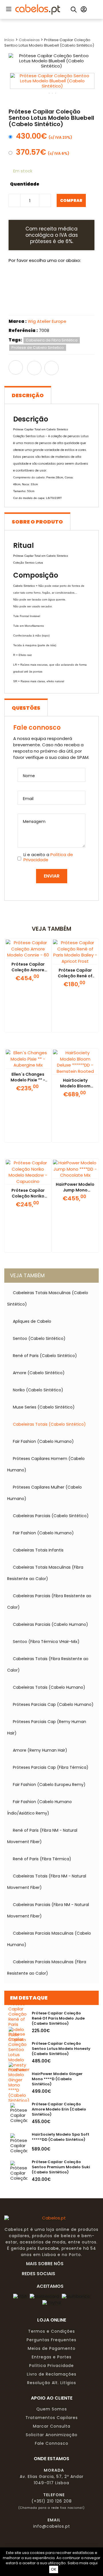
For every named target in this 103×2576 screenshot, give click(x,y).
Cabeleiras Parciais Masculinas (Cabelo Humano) (49, 1939)
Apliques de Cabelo (32, 1321)
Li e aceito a (48, 857)
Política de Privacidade (48, 857)
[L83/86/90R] (20, 305)
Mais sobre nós (46, 2263)
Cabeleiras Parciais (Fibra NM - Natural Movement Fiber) (48, 1910)
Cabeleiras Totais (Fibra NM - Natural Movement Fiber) (47, 1882)
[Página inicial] (38, 9)
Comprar (71, 200)
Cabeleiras (30, 40)
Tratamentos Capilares (52, 2418)
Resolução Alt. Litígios (52, 2383)
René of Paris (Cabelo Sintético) (45, 1356)
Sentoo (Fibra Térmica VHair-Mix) (46, 1642)
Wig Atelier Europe (47, 321)
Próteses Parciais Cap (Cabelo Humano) (53, 1704)
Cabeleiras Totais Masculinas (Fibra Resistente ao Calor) (45, 1573)
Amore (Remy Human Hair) (40, 1750)
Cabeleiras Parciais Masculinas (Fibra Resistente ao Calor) (47, 1968)
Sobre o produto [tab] (37, 522)
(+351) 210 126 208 (52, 2501)
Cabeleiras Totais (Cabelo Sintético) (49, 1424)
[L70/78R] (84, 281)
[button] (8, 9)
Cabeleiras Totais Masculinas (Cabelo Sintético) (48, 1298)
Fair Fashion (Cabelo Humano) (43, 1441)
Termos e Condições (51, 2331)
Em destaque (29, 1998)
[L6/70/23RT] (41, 305)
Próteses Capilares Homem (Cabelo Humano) (46, 1464)
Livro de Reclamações (52, 2374)
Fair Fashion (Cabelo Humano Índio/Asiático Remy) (39, 1807)
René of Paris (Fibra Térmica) (42, 1859)
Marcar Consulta (52, 2426)
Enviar (52, 876)
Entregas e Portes (52, 2357)
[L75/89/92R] (63, 305)
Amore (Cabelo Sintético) (39, 1373)
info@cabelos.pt (52, 2526)
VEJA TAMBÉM (27, 1275)
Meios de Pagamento (52, 2348)
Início (9, 40)
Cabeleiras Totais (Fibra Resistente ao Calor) (48, 1664)
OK (54, 2569)
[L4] (20, 281)
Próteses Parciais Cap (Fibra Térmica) (51, 1767)
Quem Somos (52, 2409)
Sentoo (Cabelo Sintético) (39, 1338)
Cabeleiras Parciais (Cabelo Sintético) (51, 1516)
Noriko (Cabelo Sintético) (38, 1390)
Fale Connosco (52, 2443)
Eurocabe (48, 2248)
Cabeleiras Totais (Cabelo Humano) (49, 1687)
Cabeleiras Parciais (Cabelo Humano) (50, 1624)
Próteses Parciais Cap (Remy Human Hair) (47, 1727)
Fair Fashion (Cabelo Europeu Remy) (49, 1785)
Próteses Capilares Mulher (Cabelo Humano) (44, 1493)
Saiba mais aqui (83, 2563)
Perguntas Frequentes (51, 2340)
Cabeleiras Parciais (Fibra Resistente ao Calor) (49, 1602)
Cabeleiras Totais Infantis (38, 1550)
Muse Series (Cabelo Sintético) (44, 1407)
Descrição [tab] (28, 395)
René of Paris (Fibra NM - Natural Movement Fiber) (42, 1836)
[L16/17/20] (63, 281)
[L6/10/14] (41, 281)
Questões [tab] (26, 708)
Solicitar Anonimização (52, 2435)
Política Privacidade (51, 2366)
